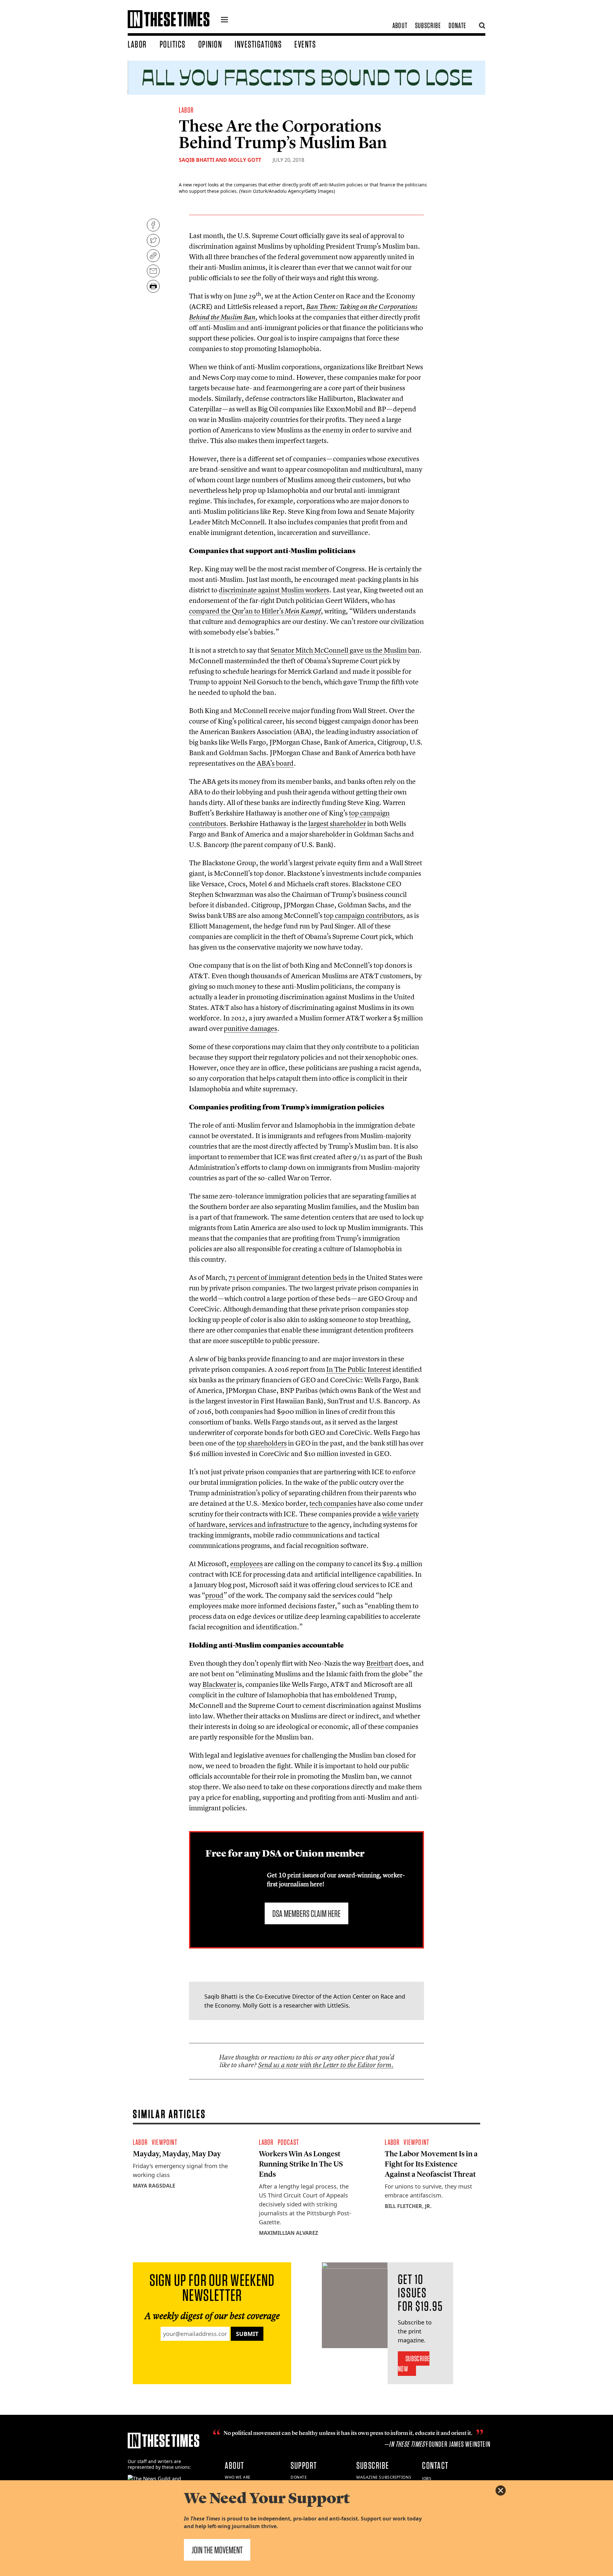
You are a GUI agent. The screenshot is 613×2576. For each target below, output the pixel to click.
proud (214, 1595)
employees (246, 1564)
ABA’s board (275, 763)
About (400, 25)
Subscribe (428, 25)
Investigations (258, 44)
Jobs (427, 2478)
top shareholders (262, 1443)
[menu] (224, 20)
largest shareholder (337, 823)
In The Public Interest (359, 1369)
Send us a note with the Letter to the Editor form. (326, 2065)
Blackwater (219, 1684)
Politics (173, 44)
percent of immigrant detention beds (288, 1277)
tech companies (333, 1503)
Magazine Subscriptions (384, 2477)
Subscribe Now (414, 2364)
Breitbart (380, 1663)
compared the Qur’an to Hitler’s (255, 611)
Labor (137, 44)
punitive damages (250, 1028)
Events (305, 44)
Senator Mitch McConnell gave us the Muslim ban (345, 650)
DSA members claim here (306, 1913)
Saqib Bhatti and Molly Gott (220, 160)
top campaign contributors (363, 915)
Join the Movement (217, 2550)
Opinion (210, 44)
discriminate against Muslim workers (274, 590)
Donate (457, 25)
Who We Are (238, 2477)
